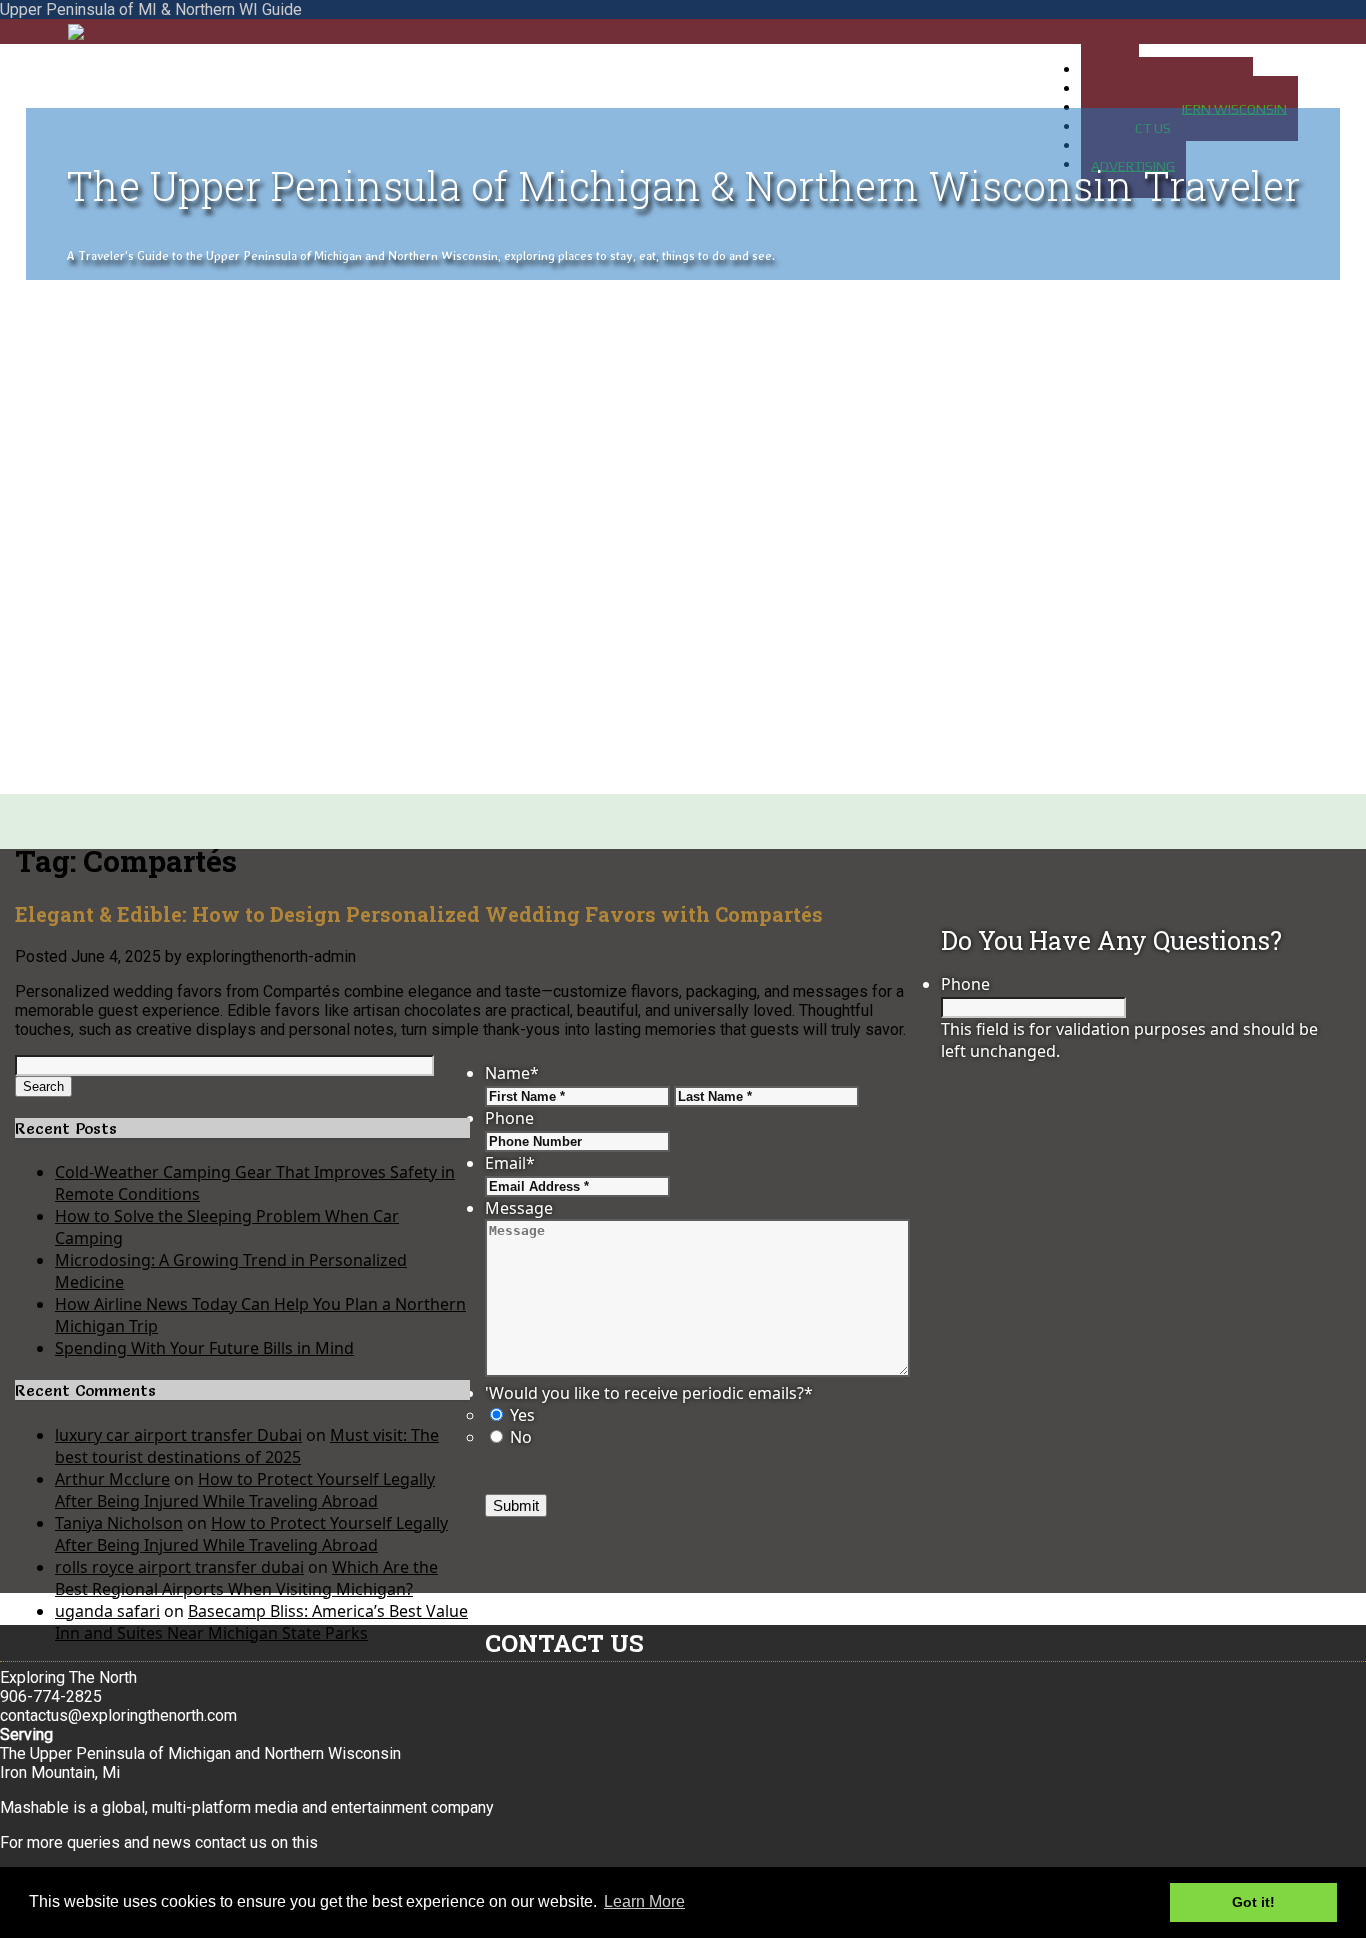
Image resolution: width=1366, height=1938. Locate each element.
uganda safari (107, 1611)
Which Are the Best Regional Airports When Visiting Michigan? (246, 1578)
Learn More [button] (644, 1901)
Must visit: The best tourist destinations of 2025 (247, 1446)
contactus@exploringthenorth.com (118, 1715)
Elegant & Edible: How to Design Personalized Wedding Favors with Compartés (419, 914)
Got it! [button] (1253, 1902)
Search (43, 1086)
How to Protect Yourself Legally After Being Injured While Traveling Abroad (245, 1490)
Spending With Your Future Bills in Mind (204, 1348)
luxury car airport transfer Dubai (178, 1435)
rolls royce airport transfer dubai (179, 1567)
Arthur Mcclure (112, 1479)
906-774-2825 (51, 1696)
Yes (522, 1415)
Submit (516, 1505)
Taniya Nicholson (119, 1523)
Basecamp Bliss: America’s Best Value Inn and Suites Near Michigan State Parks (261, 1622)
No (521, 1437)
